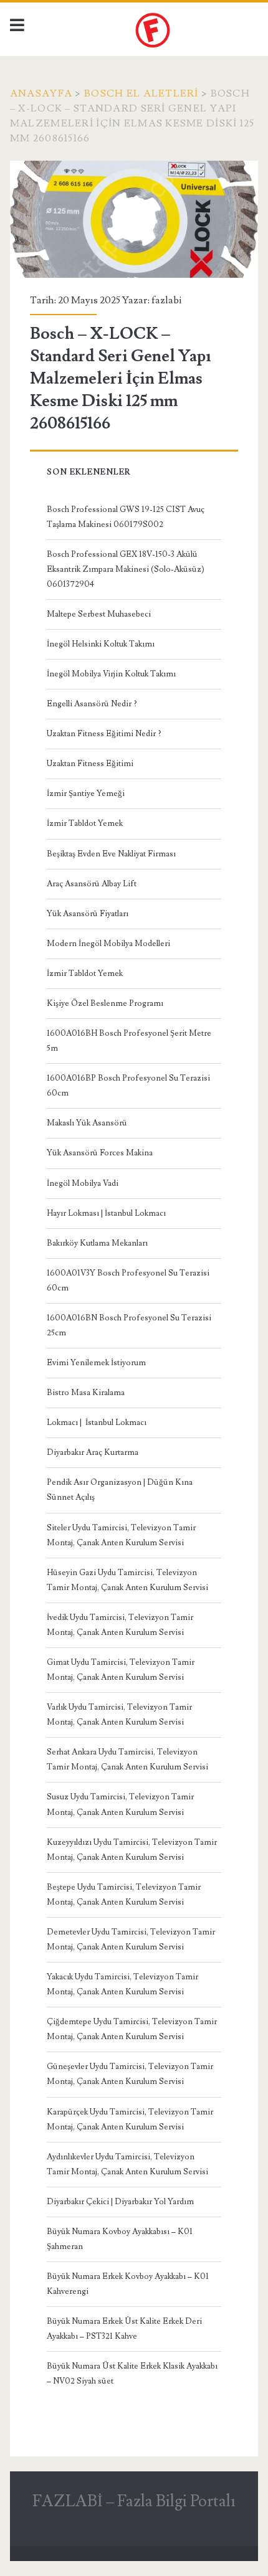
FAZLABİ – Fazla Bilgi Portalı (134, 2501)
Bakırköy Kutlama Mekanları (97, 1243)
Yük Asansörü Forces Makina (100, 1153)
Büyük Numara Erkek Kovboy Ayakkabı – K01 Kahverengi (128, 2284)
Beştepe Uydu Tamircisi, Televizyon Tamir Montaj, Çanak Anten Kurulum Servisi (124, 1895)
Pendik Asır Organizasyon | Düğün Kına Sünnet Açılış (120, 1490)
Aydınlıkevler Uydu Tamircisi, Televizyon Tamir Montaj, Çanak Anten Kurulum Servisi (127, 2164)
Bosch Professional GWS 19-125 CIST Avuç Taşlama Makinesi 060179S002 (126, 517)
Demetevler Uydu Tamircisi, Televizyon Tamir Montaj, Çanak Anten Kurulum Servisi (131, 1939)
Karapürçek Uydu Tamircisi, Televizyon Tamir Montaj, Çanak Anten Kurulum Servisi (130, 2119)
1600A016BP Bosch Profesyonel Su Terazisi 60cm (128, 1086)
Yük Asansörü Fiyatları (88, 914)
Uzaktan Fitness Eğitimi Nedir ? (104, 734)
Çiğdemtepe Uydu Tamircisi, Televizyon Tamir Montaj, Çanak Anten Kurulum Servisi (132, 2029)
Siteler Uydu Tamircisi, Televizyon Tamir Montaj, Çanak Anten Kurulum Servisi (121, 1535)
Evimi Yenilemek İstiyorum (96, 1363)
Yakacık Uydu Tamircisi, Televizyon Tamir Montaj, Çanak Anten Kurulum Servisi (122, 1984)
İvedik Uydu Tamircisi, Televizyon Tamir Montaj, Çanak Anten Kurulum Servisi (120, 1625)
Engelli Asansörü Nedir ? (92, 704)
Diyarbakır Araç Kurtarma (93, 1452)
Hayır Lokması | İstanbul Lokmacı (106, 1213)
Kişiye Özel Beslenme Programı (105, 1003)
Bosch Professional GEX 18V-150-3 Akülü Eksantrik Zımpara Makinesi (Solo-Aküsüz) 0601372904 (126, 569)
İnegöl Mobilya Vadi (83, 1183)
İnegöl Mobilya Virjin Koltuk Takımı (111, 674)
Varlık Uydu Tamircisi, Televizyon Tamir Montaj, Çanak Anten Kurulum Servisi (119, 1715)
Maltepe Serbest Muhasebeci (99, 614)
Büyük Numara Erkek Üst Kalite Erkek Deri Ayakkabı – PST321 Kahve (124, 2329)
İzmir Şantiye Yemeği (86, 793)
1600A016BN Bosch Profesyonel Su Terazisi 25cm (129, 1325)
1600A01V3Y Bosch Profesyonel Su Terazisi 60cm (128, 1281)
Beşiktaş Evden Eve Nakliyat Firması (111, 854)
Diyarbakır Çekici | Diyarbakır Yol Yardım (120, 2202)
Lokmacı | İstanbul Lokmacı (97, 1423)
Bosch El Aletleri (141, 93)
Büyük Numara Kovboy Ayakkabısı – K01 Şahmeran (120, 2239)
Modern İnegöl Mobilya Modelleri (108, 944)
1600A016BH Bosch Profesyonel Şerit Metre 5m (129, 1041)
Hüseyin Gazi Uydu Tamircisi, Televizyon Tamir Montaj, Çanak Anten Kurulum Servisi (127, 1580)
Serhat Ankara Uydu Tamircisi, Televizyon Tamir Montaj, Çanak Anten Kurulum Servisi (127, 1759)
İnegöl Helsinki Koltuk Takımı (101, 644)
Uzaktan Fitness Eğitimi (90, 764)
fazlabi (166, 300)
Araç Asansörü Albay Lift (92, 884)
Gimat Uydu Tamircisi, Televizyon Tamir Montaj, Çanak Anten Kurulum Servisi (121, 1670)
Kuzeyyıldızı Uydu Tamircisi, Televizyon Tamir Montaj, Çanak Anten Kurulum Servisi (132, 1850)
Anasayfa (41, 93)
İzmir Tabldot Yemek (85, 823)
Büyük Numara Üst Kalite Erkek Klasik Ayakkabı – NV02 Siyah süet (132, 2374)
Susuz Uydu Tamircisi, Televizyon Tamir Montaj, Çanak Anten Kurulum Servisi (120, 1804)
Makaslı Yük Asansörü (87, 1123)
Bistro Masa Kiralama (86, 1393)
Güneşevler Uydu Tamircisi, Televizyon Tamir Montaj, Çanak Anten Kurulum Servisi (130, 2074)
